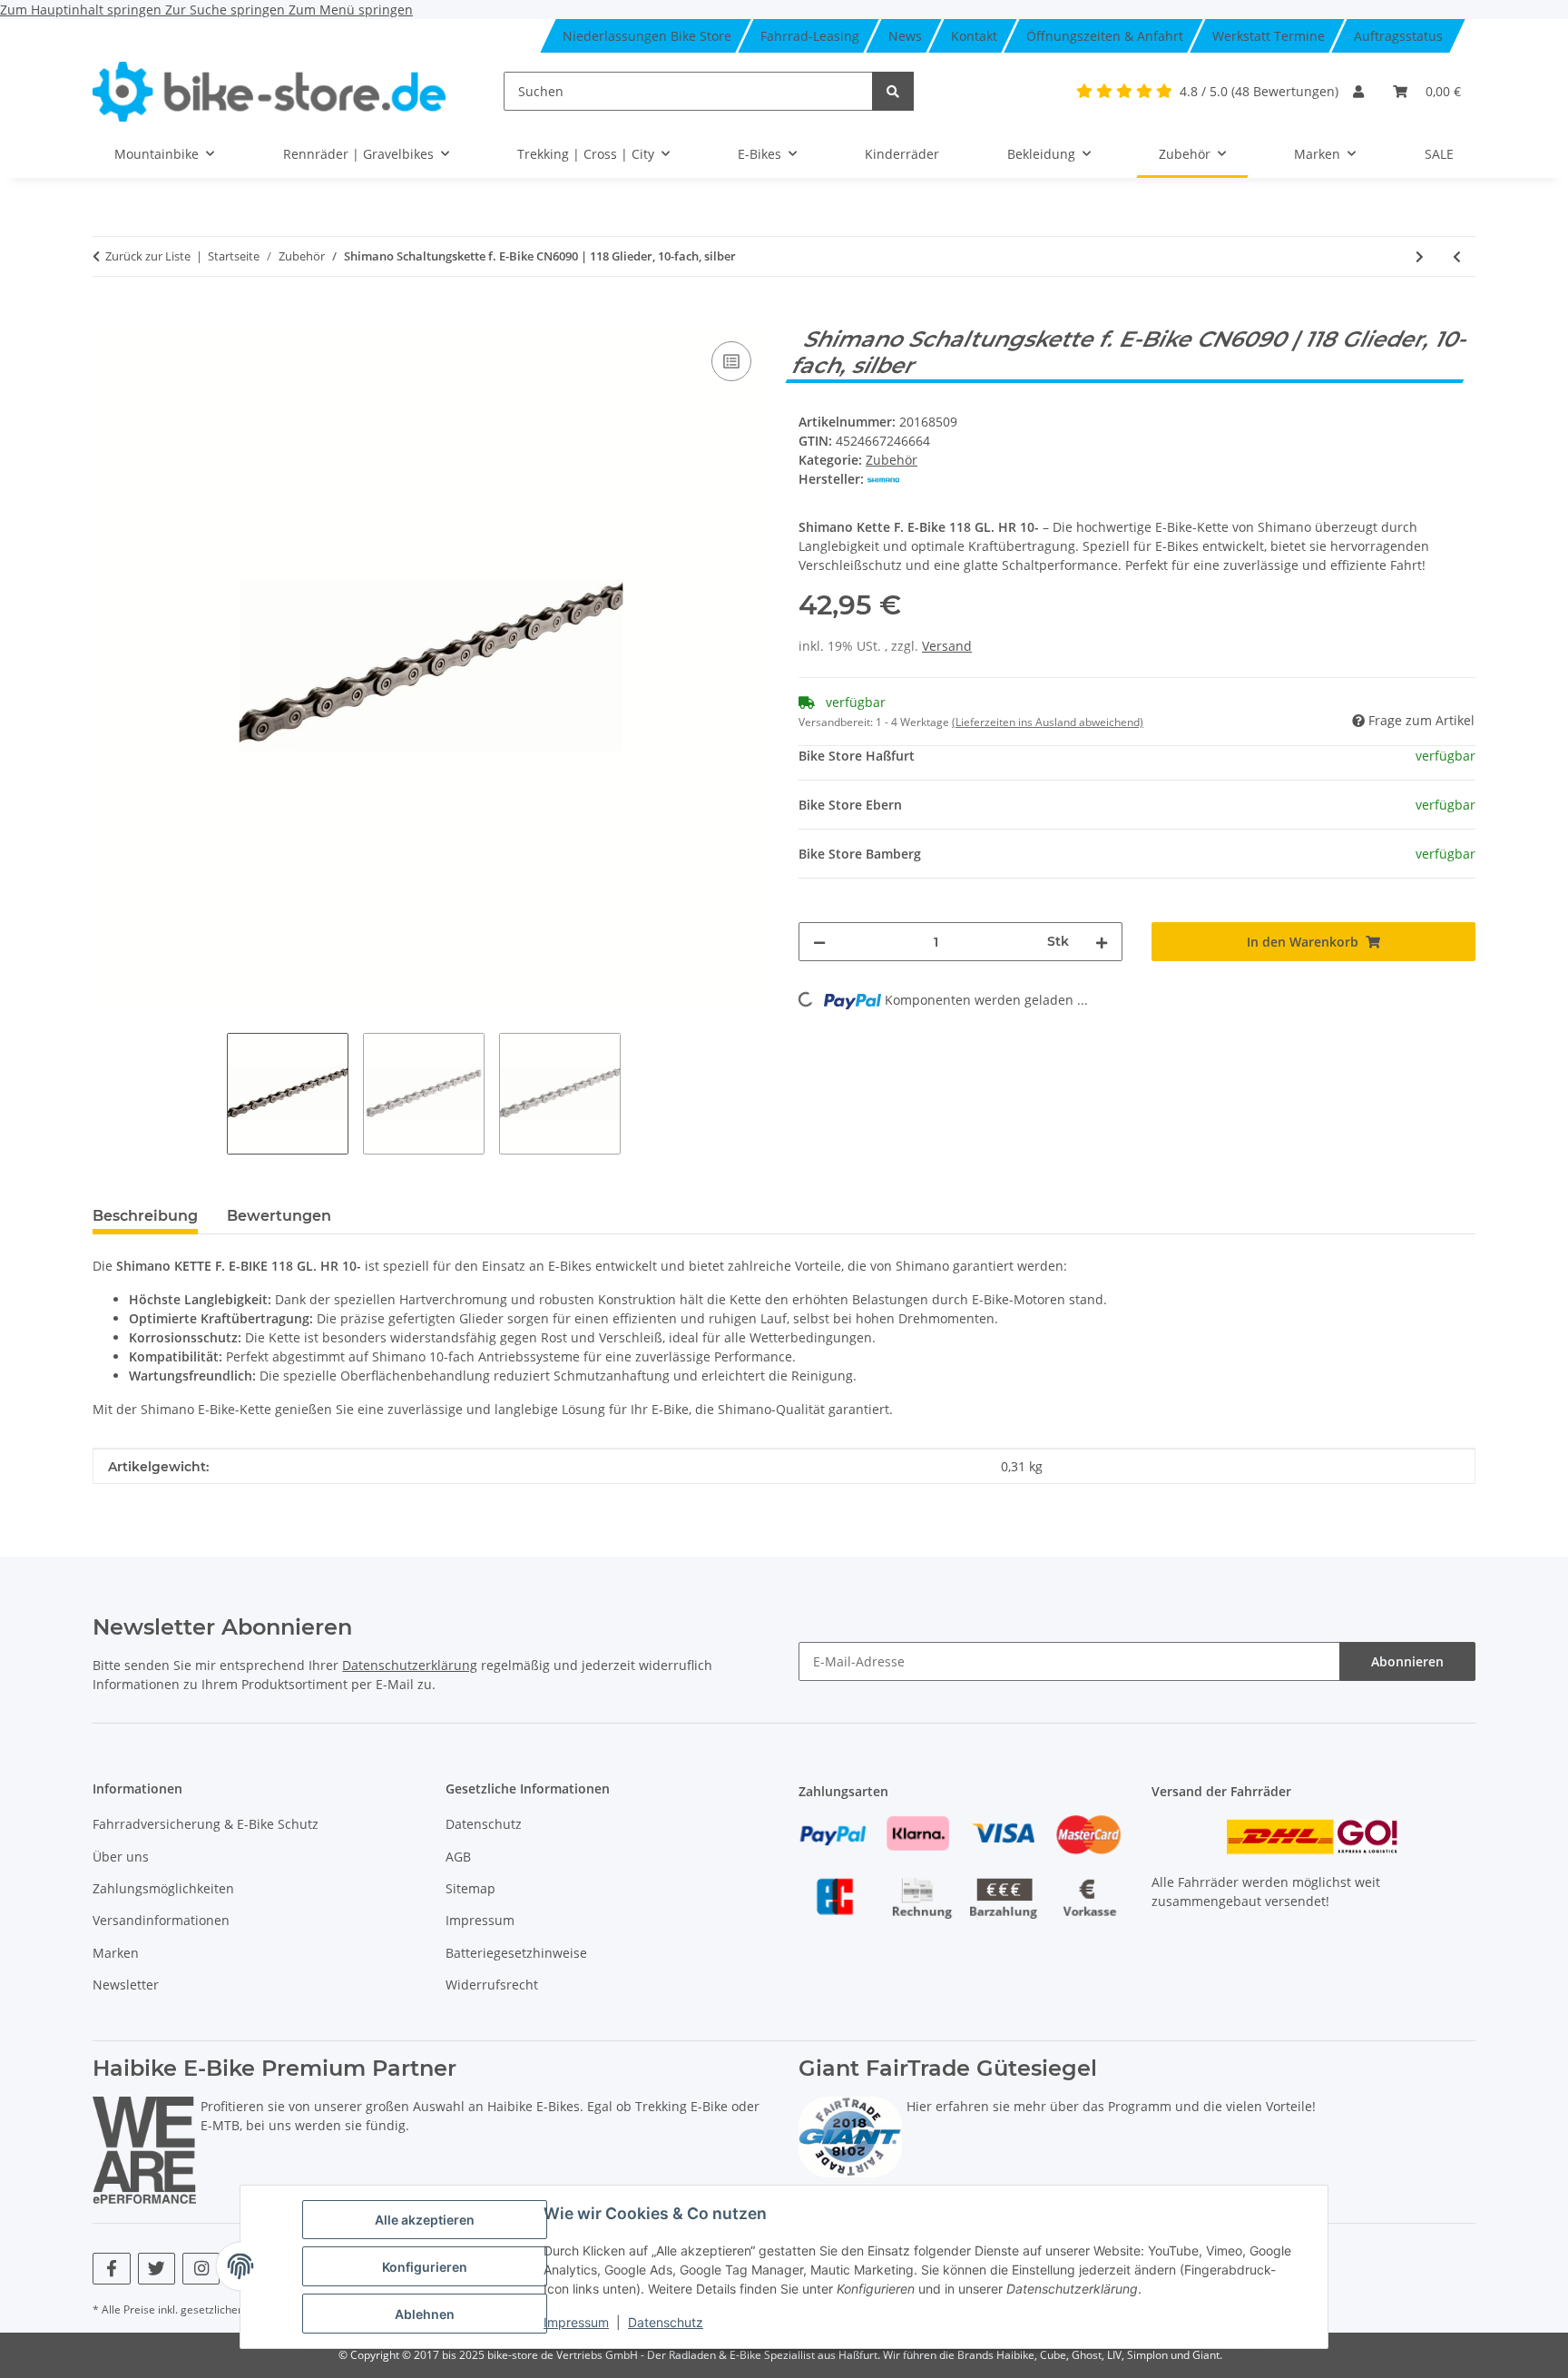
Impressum (576, 2322)
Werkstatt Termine (1269, 36)
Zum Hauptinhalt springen (83, 10)
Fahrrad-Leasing (810, 36)
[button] (1358, 91)
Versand (947, 646)
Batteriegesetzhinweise (516, 1953)
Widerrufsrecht (492, 1985)
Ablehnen (425, 2314)
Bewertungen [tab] (279, 1216)
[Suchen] (893, 91)
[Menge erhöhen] (1102, 942)
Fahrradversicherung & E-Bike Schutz (206, 1824)
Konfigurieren (425, 2267)
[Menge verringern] (819, 942)
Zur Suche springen (227, 10)
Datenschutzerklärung (410, 1665)
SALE (1439, 154)
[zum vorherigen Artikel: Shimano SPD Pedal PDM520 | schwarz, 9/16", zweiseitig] (1457, 256)
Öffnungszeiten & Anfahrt (1105, 36)
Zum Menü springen (351, 10)
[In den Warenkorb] (107, 317)
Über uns (121, 1857)
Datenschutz (666, 2322)
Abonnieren (1407, 1661)
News (905, 36)
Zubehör (892, 460)
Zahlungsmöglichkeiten (163, 1888)
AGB (458, 1857)
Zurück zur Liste (148, 256)
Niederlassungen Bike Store (647, 36)
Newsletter (126, 1985)
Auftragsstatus (1398, 36)
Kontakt (974, 36)
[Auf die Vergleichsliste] (731, 361)
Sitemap (470, 1888)
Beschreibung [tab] (145, 1216)
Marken (116, 1953)
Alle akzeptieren (425, 2220)
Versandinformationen (161, 1920)
